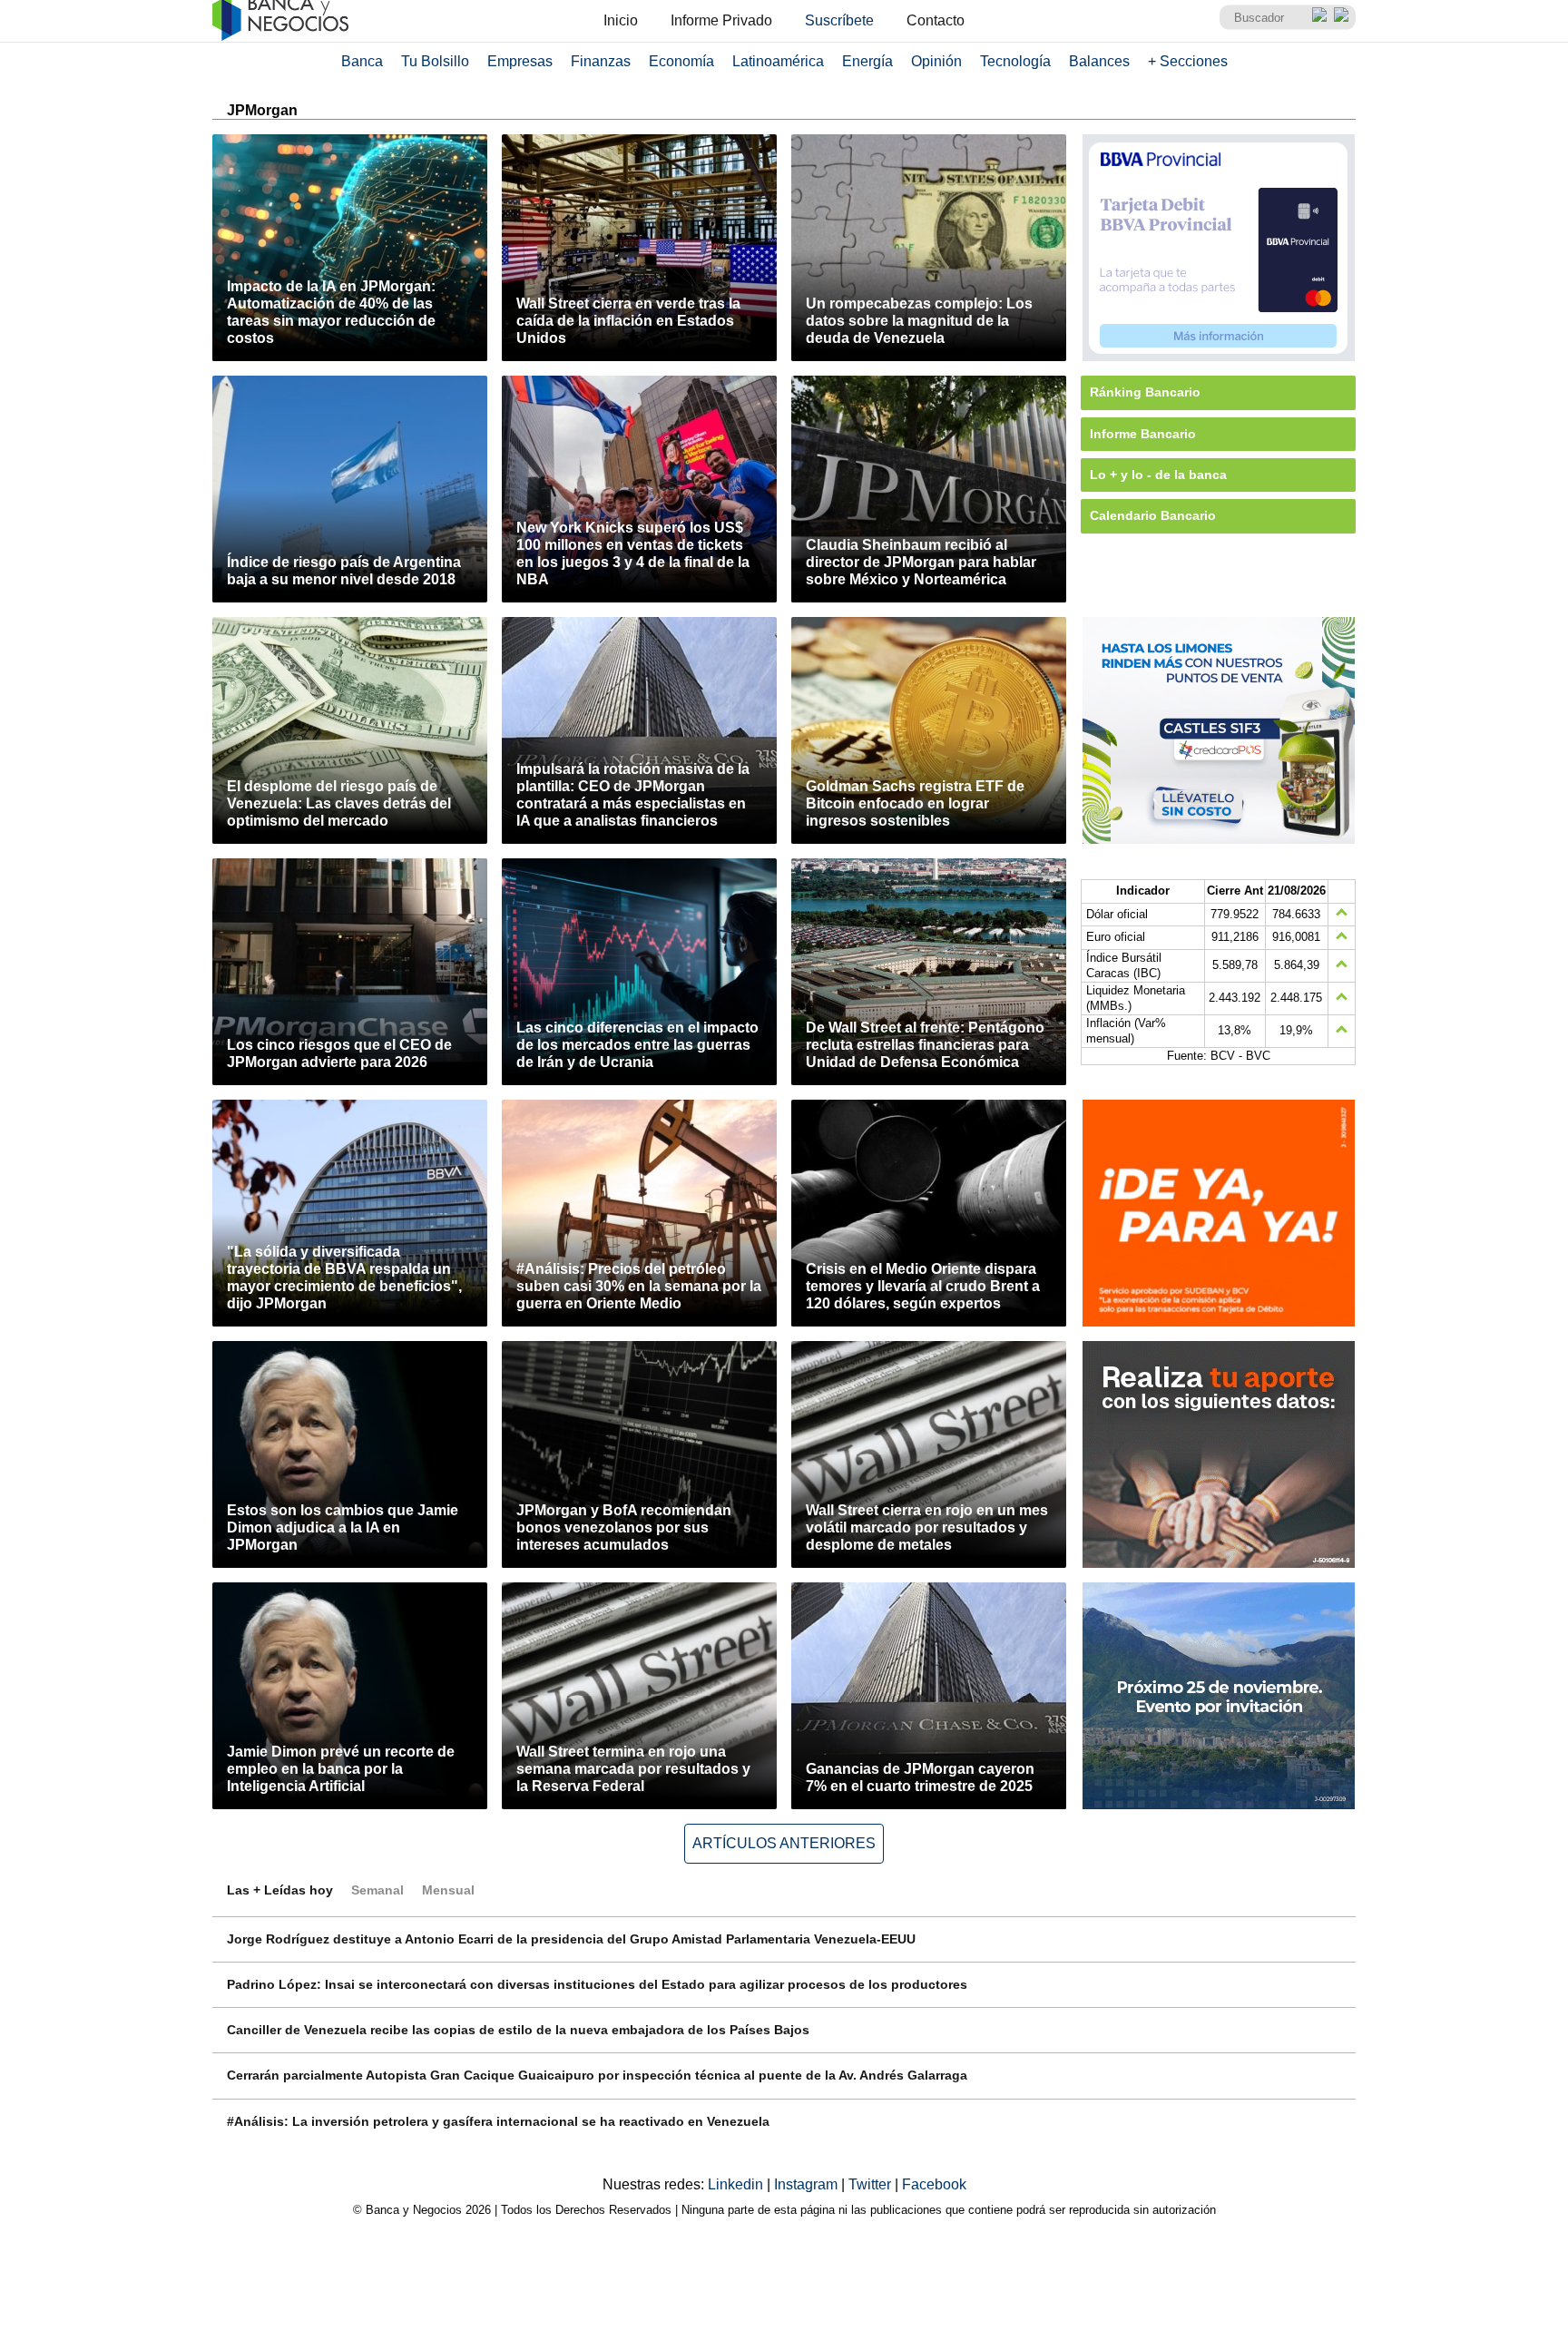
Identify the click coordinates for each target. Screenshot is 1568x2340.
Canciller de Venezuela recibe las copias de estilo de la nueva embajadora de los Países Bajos (518, 2030)
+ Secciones (1188, 61)
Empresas (520, 61)
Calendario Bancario (1153, 515)
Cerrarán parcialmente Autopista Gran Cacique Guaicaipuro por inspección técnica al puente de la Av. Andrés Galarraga (597, 2075)
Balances (1099, 61)
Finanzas (601, 61)
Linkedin (737, 2184)
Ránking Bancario (1145, 392)
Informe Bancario (1143, 434)
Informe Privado (721, 20)
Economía (681, 61)
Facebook (934, 2184)
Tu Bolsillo (435, 61)
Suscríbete (839, 20)
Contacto (936, 20)
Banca (362, 61)
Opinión (936, 61)
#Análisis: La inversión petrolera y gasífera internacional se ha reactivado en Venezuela (498, 2121)
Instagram (808, 2184)
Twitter (872, 2184)
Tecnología (1015, 61)
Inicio (621, 20)
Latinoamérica (778, 61)
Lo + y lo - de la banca (1158, 475)
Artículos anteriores (784, 1843)
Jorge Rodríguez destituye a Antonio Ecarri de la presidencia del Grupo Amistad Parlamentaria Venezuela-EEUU (571, 1939)
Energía (867, 61)
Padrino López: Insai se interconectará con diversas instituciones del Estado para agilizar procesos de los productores (597, 1984)
